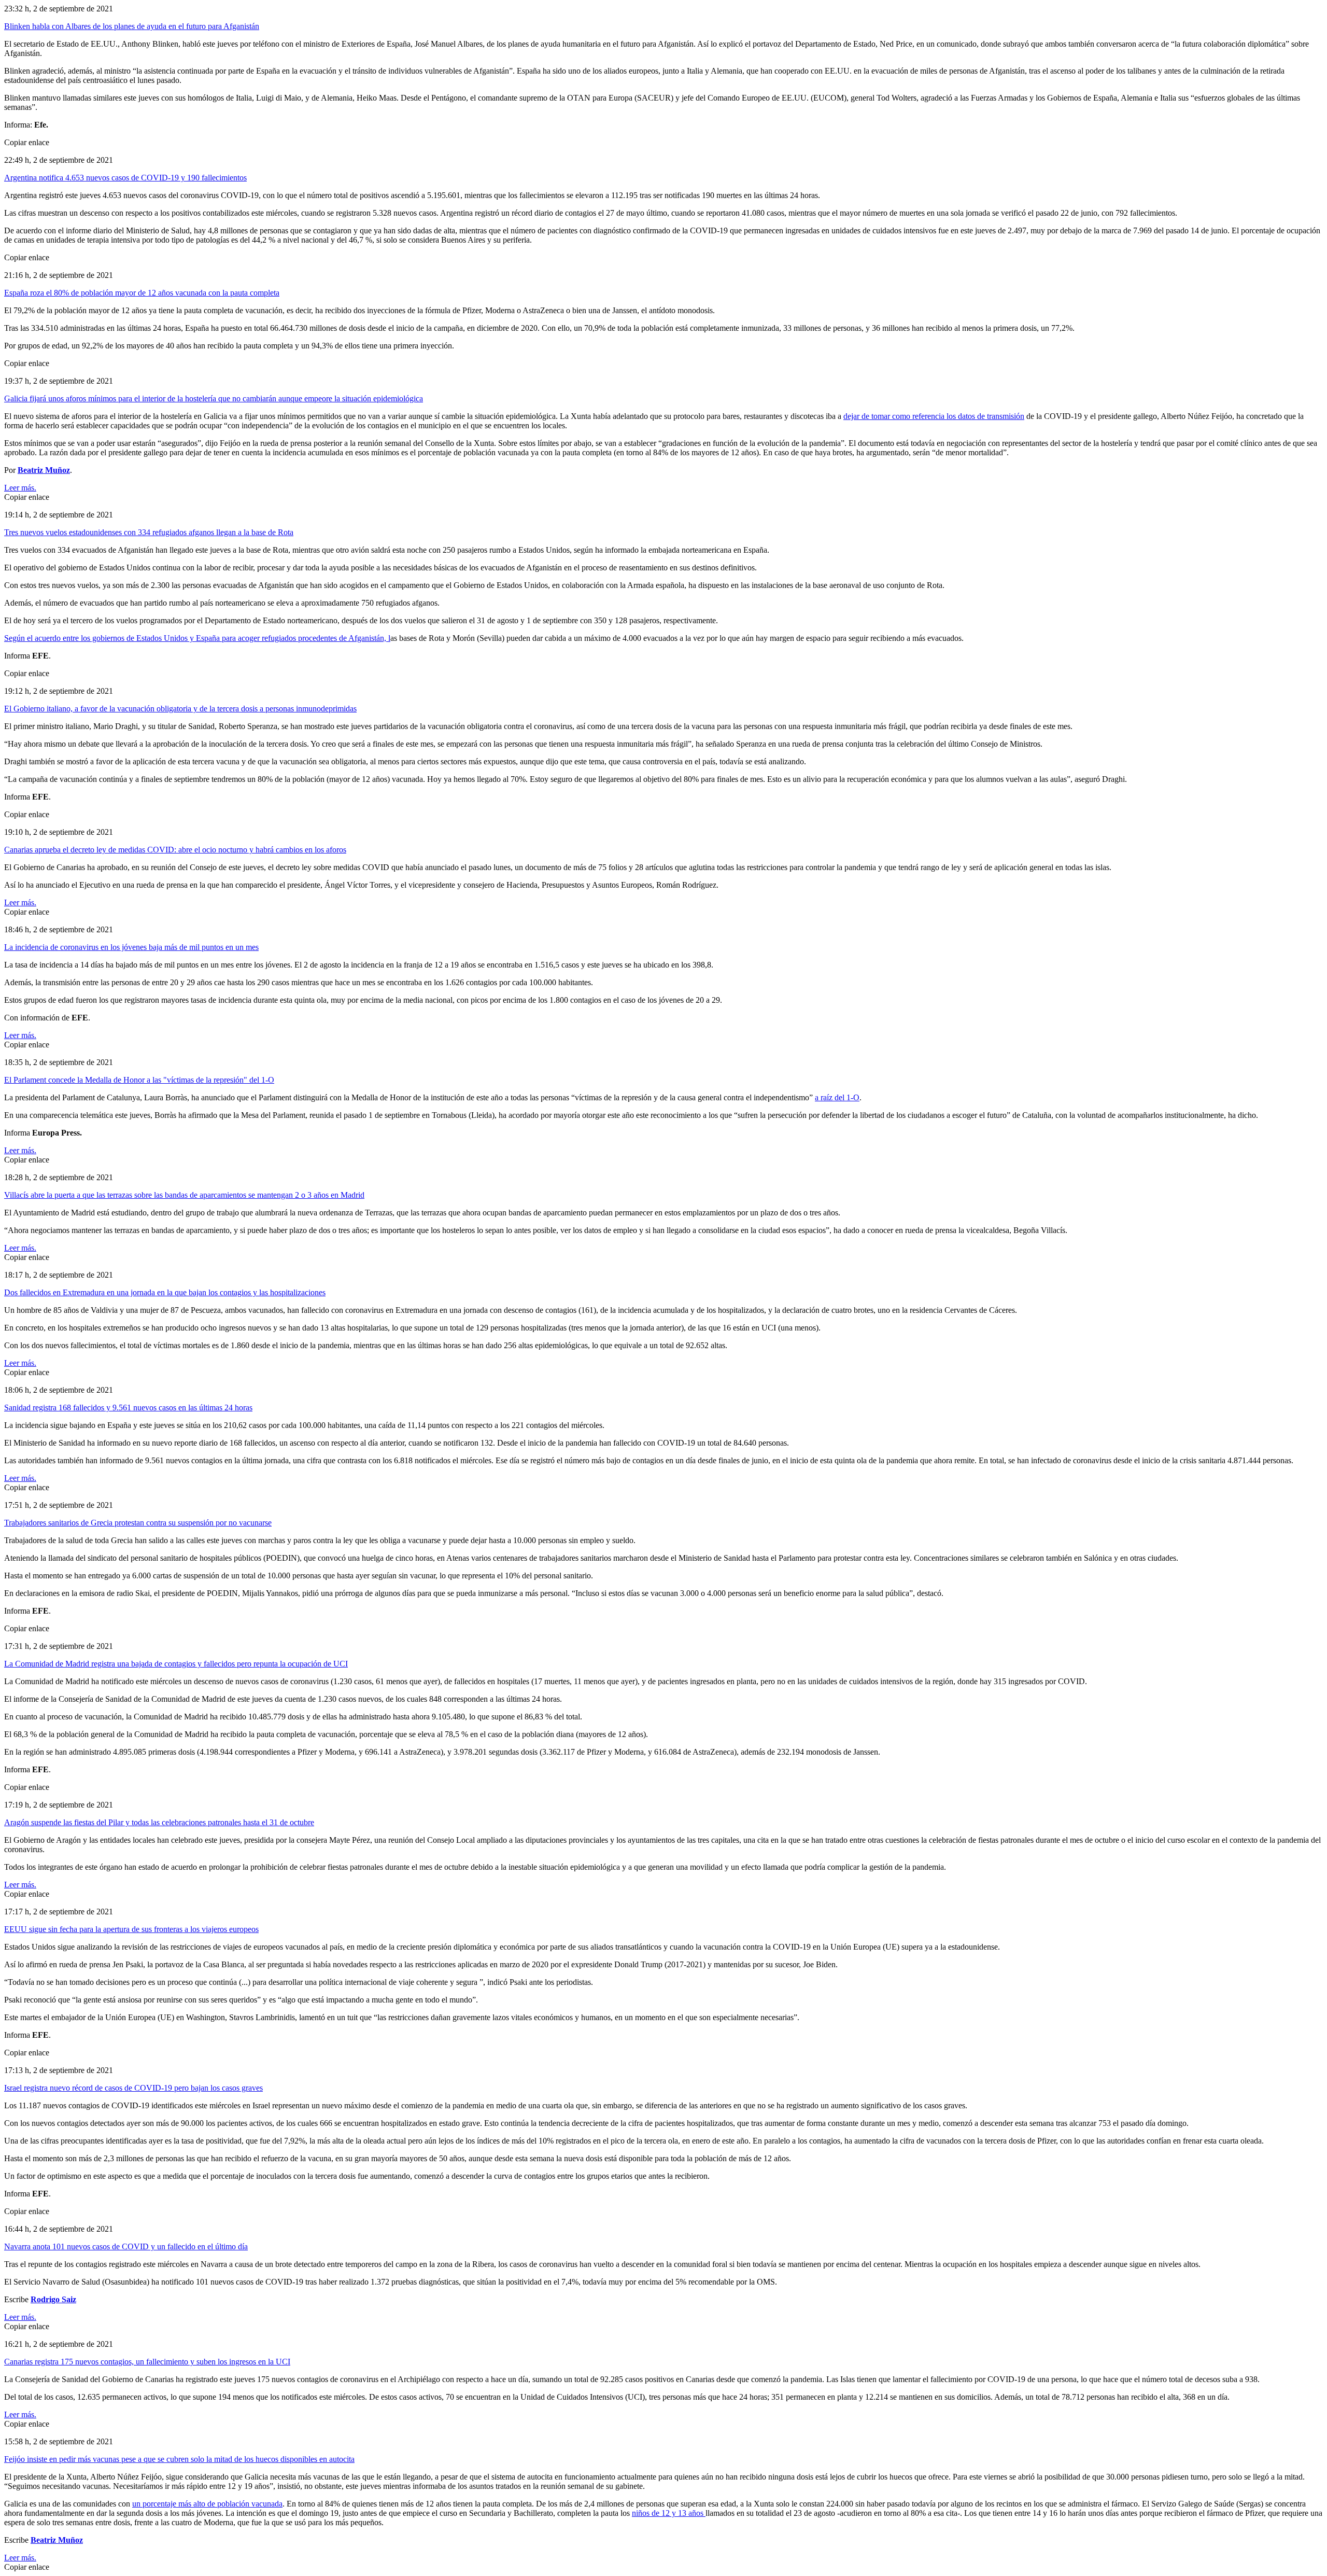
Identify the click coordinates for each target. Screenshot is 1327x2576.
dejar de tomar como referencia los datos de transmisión (934, 416)
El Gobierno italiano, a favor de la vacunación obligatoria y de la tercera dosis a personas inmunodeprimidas (180, 709)
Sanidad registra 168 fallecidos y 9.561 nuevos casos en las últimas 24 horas (128, 1408)
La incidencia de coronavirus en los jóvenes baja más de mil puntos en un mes (131, 947)
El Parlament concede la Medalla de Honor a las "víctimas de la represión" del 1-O (139, 1080)
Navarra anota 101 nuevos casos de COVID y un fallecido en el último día (126, 2246)
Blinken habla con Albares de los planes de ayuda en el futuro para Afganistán (132, 26)
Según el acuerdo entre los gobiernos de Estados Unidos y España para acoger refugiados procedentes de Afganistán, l (197, 638)
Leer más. (20, 488)
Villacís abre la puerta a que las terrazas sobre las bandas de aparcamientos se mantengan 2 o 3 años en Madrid (184, 1195)
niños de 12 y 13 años (669, 2513)
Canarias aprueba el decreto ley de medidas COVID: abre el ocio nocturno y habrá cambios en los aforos (175, 850)
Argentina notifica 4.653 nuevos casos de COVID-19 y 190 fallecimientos (125, 178)
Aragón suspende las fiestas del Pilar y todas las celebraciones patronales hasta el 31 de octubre (159, 1822)
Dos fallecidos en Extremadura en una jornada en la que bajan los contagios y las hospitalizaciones (165, 1292)
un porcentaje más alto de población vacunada (207, 2504)
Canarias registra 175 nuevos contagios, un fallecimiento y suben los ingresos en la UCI (147, 2362)
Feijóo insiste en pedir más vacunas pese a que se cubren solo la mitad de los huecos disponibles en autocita (179, 2459)
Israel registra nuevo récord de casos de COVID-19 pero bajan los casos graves (133, 2088)
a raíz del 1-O (837, 1097)
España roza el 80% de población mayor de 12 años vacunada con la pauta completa (142, 293)
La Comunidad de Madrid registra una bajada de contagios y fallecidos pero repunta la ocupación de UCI (176, 1664)
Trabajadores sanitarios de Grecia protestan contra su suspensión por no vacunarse (138, 1523)
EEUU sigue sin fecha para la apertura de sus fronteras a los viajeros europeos (131, 1929)
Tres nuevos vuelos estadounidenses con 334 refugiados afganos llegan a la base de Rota (149, 532)
